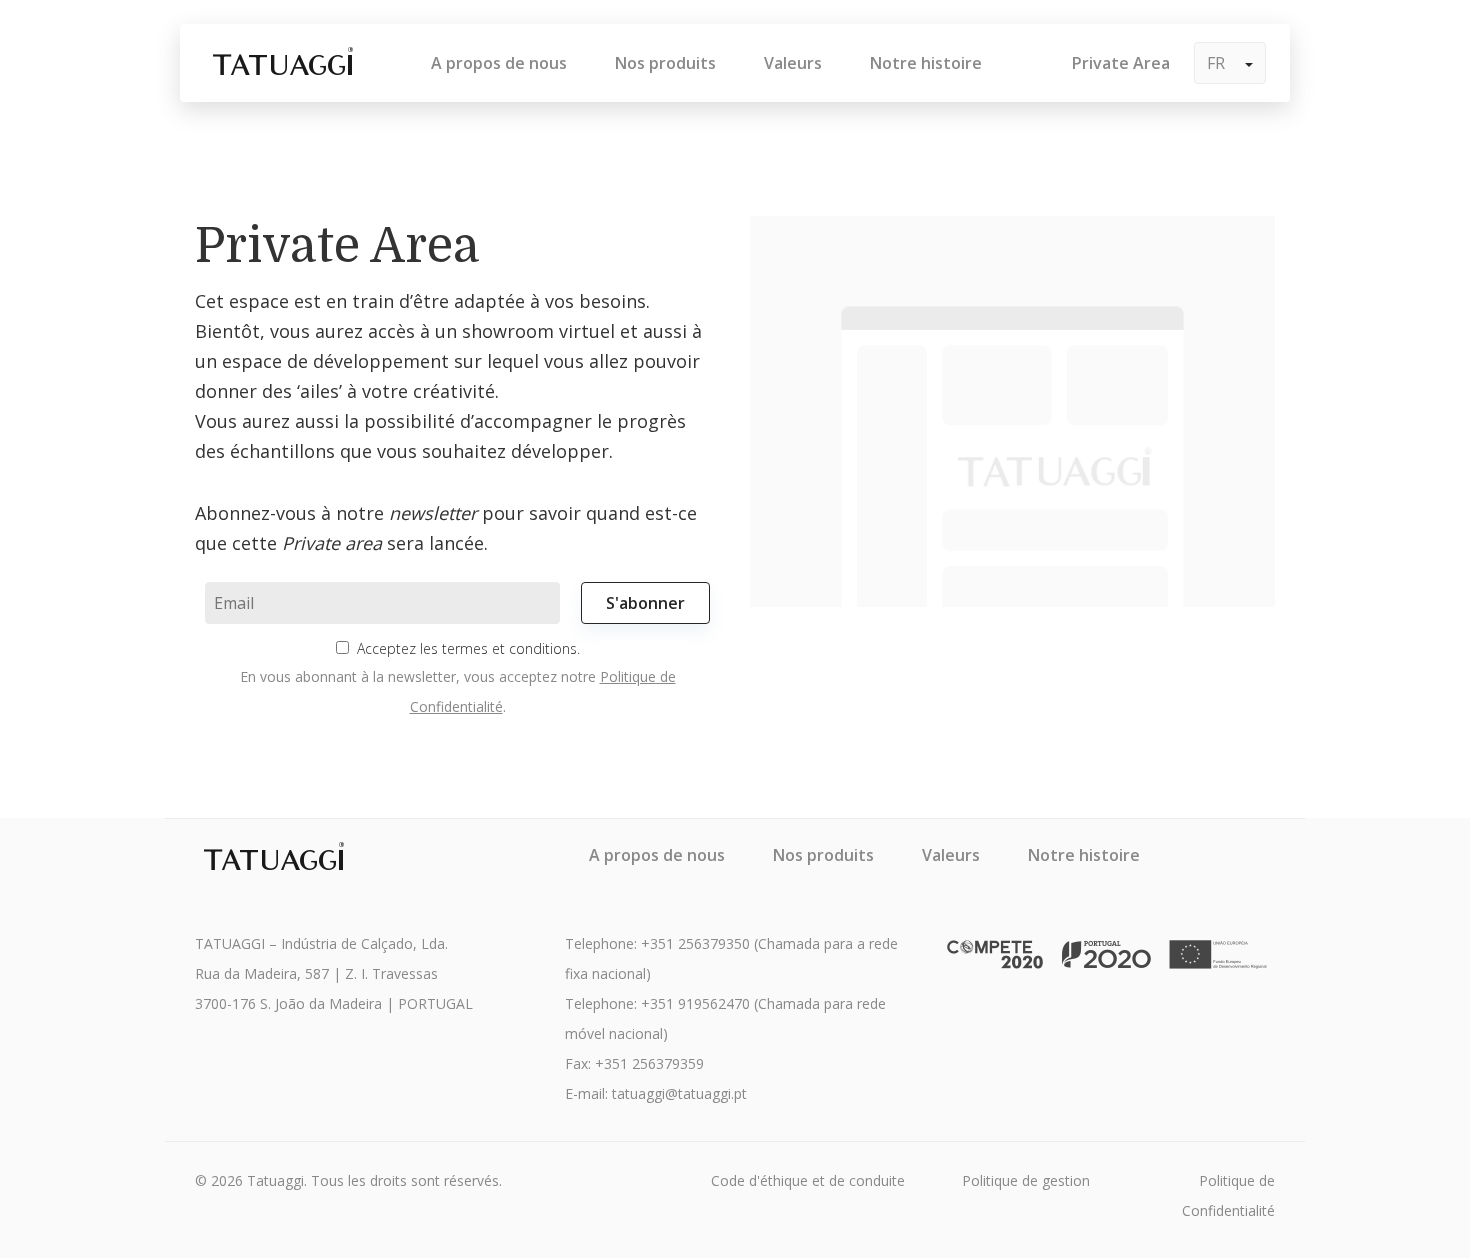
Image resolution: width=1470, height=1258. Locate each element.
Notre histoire (926, 63)
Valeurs (793, 63)
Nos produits (665, 63)
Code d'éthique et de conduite (808, 1180)
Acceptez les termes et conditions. (468, 648)
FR (1218, 63)
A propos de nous (499, 63)
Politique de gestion (1026, 1180)
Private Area (1121, 63)
